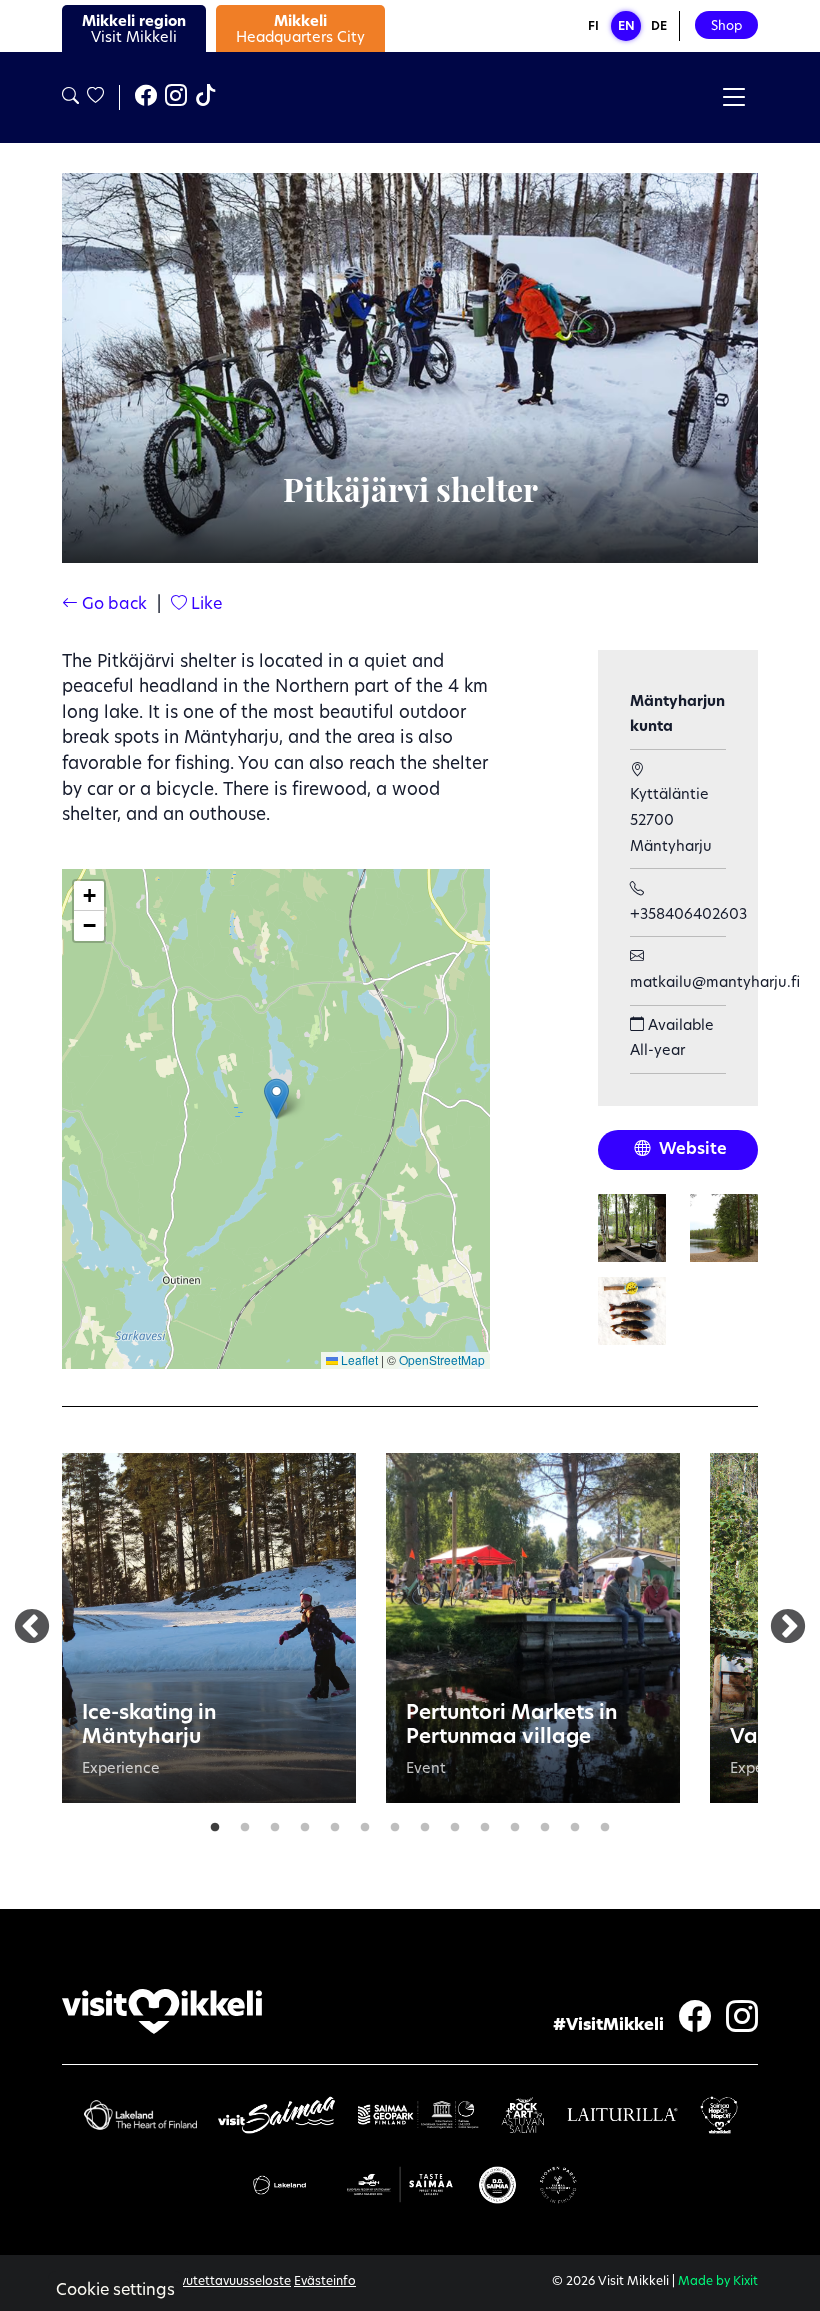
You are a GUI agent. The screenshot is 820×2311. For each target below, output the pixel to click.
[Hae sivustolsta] (70, 97)
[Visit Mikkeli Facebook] (146, 98)
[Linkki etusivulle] (162, 2011)
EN (626, 27)
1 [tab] (215, 1823)
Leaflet (358, 1359)
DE (659, 27)
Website (691, 1150)
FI (593, 27)
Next (788, 1628)
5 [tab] (335, 1823)
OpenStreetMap (442, 1359)
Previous (32, 1628)
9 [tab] (455, 1823)
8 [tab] (425, 1823)
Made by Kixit (718, 2282)
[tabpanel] (209, 1628)
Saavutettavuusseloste (224, 2282)
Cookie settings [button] (115, 2291)
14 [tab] (605, 1823)
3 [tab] (275, 1823)
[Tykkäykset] (94, 97)
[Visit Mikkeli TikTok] (206, 98)
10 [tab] (485, 1823)
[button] (276, 1098)
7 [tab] (395, 1823)
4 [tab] (305, 1823)
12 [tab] (545, 1823)
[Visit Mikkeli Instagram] (176, 98)
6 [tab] (365, 1823)
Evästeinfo (325, 2282)
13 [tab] (575, 1823)
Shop (726, 26)
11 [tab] (515, 1823)
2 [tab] (245, 1823)
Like (204, 605)
